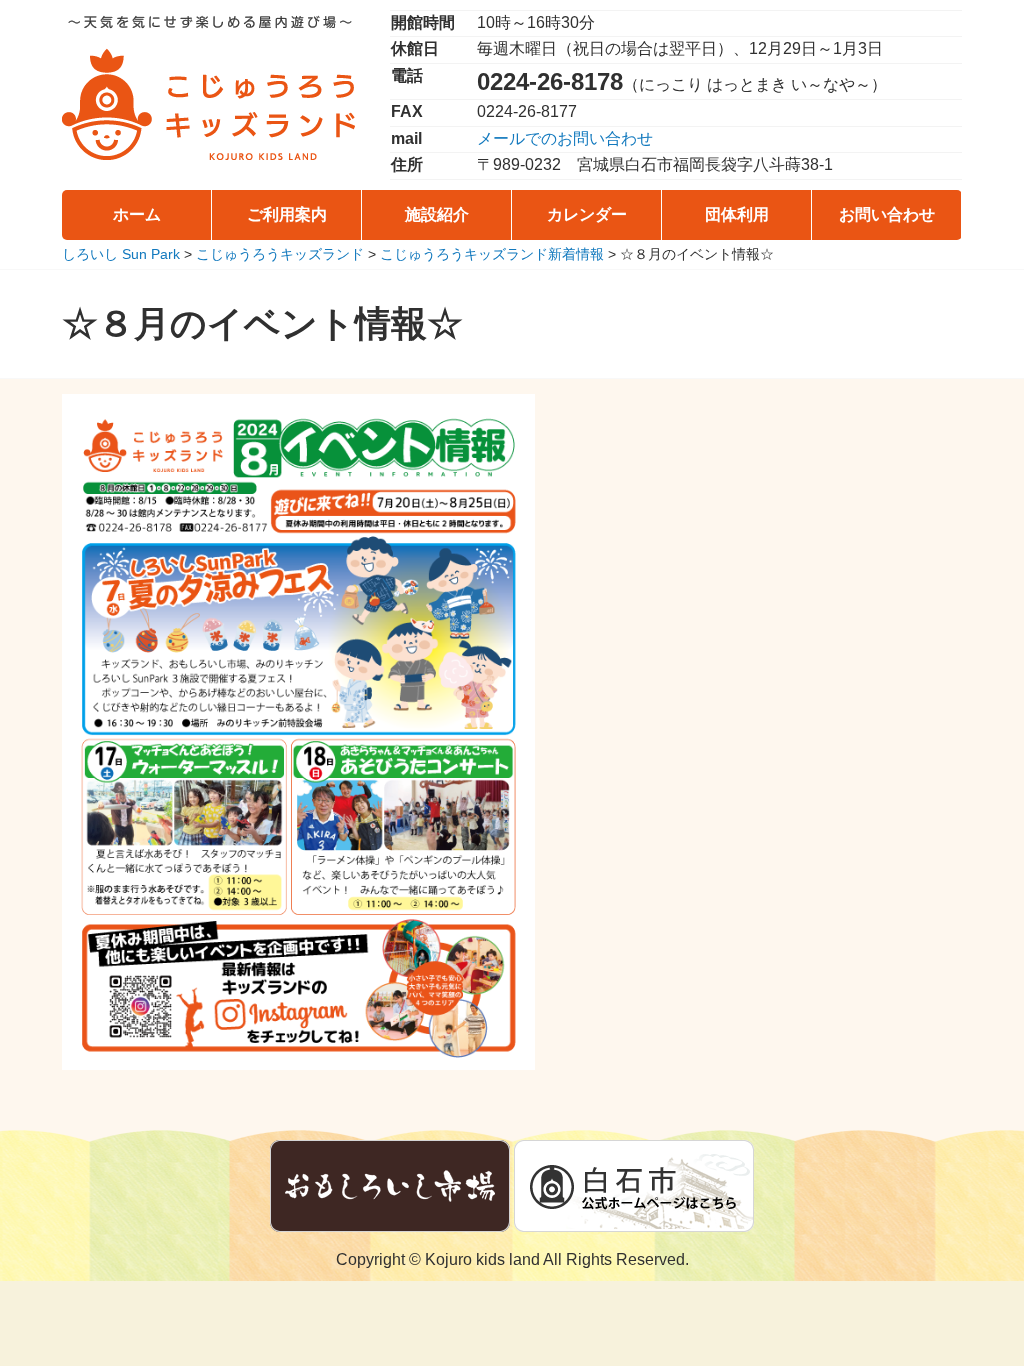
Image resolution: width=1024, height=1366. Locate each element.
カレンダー (587, 214)
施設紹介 (437, 214)
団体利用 (737, 214)
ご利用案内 (287, 214)
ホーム (137, 214)
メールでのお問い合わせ (565, 138)
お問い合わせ (887, 214)
